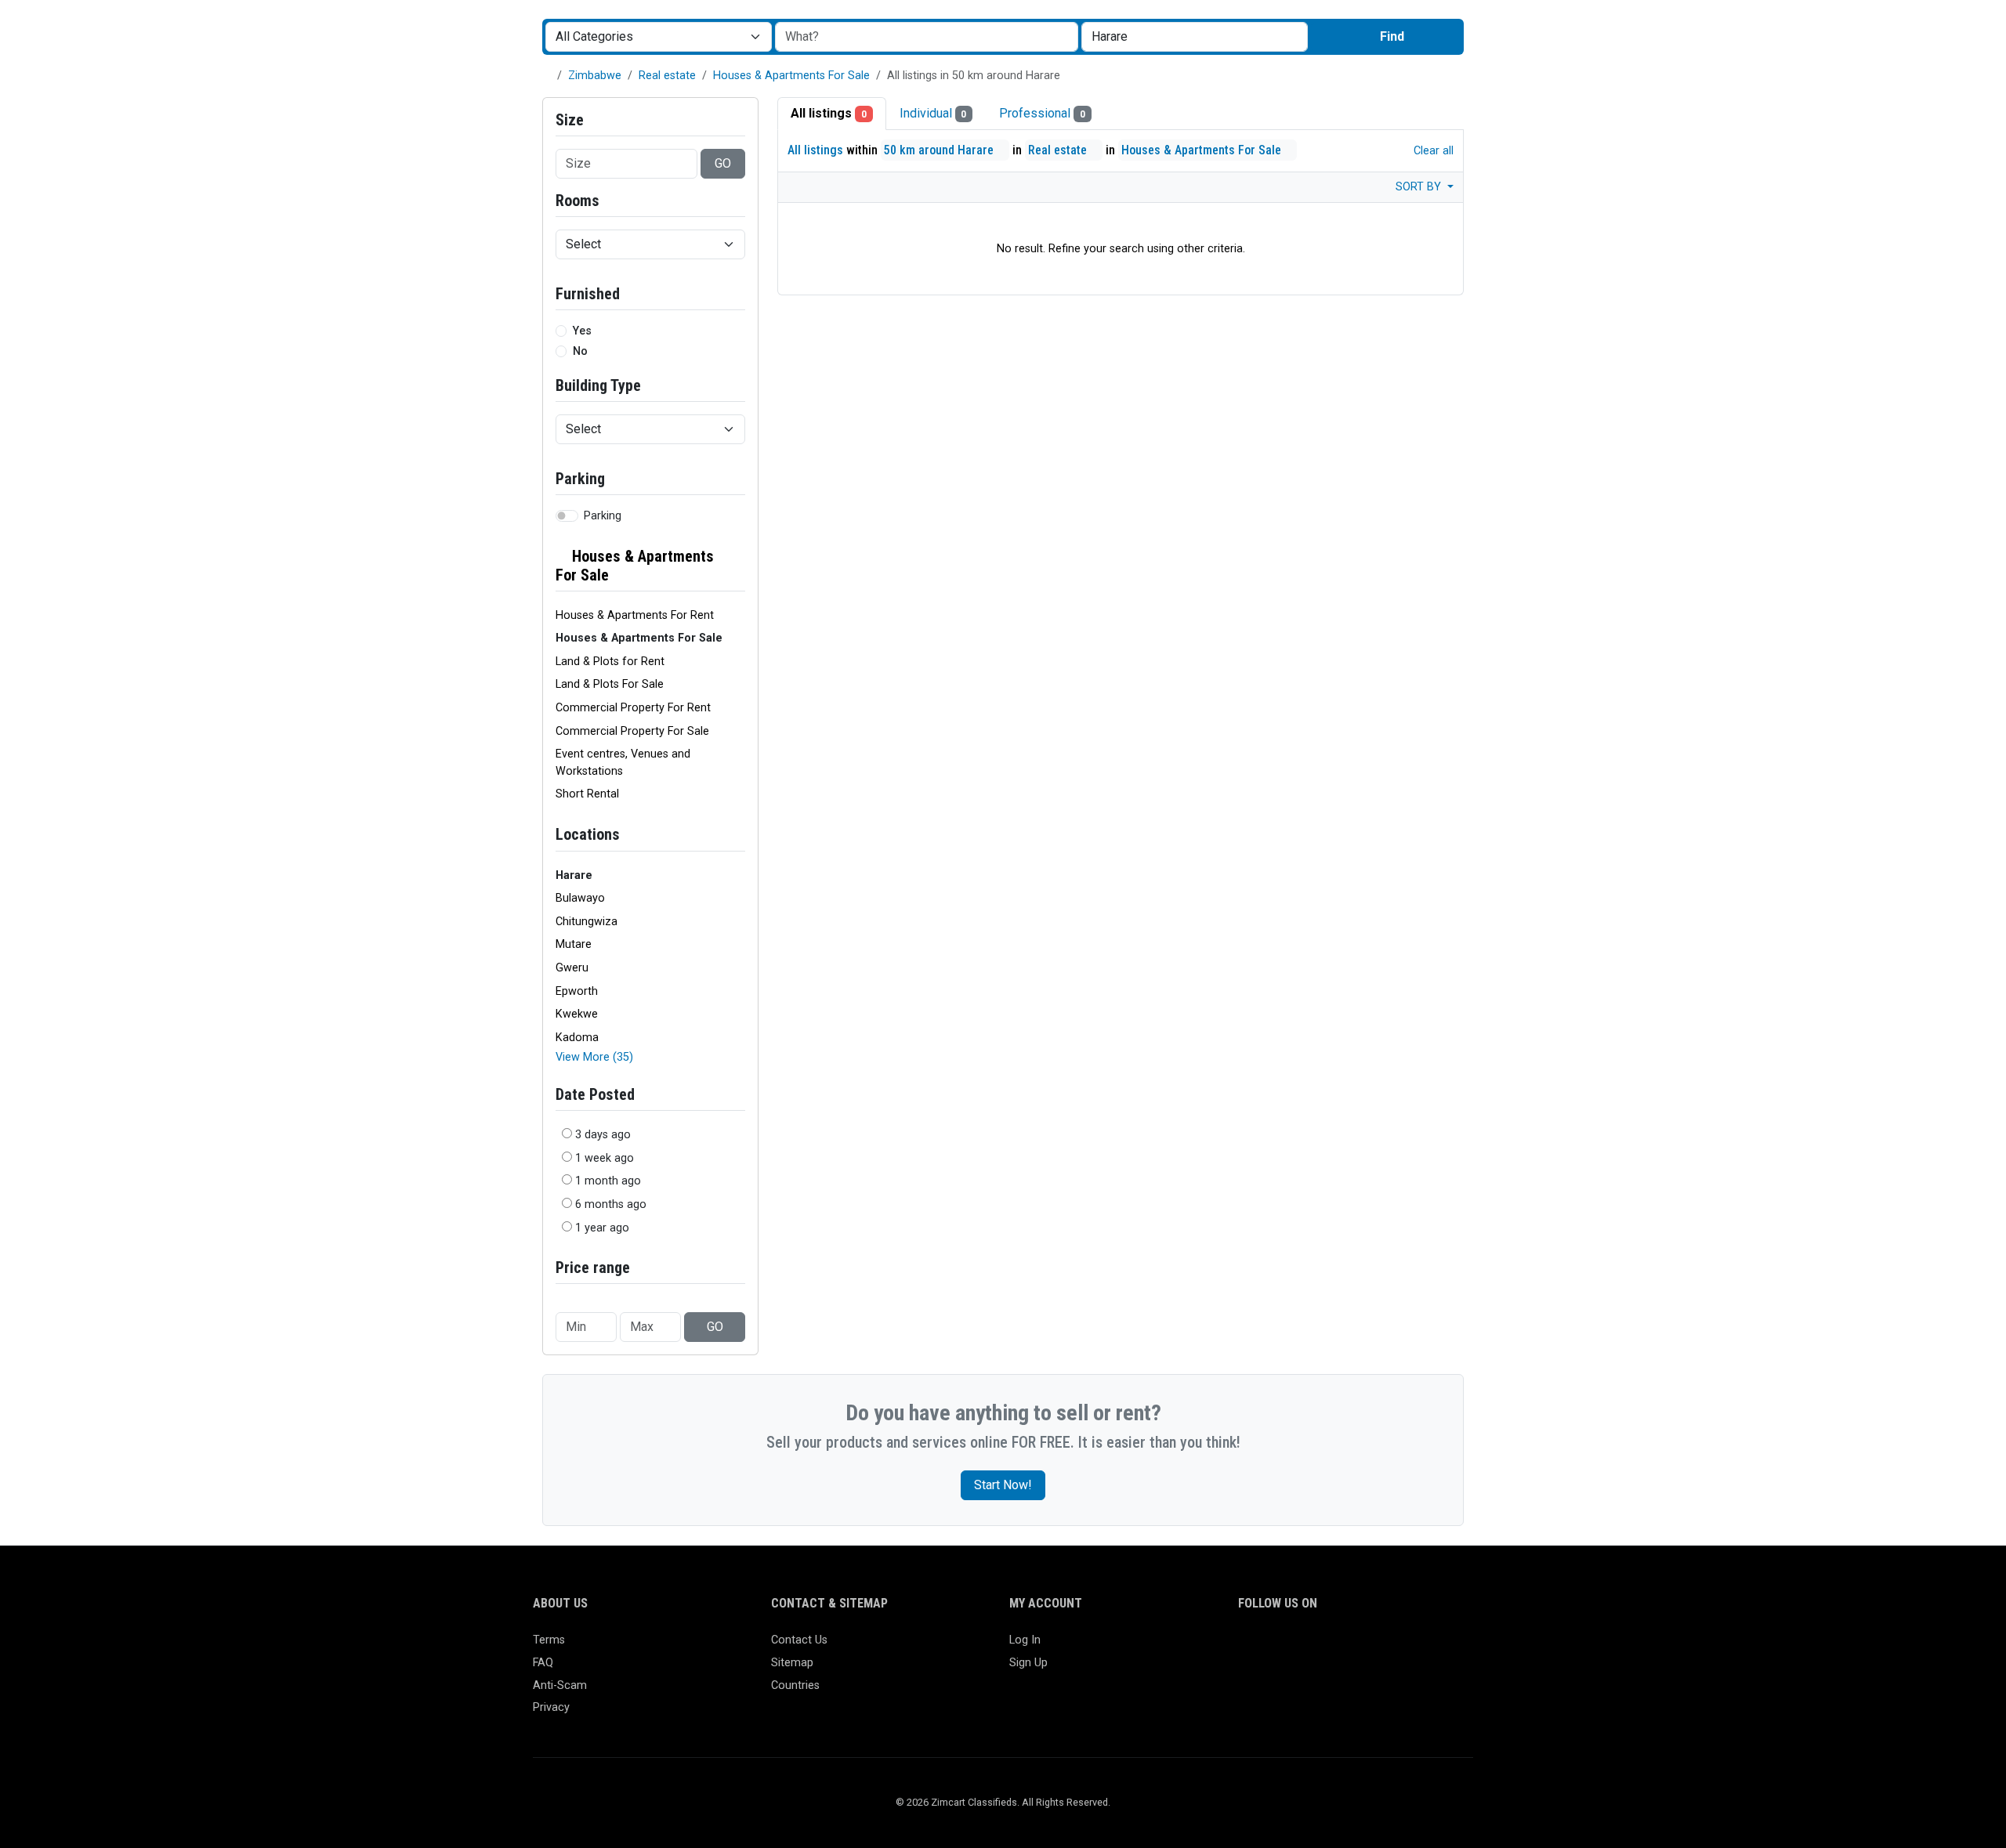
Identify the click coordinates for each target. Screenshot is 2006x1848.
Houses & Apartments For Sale (791, 76)
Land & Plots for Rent (610, 662)
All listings (829, 113)
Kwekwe (577, 1014)
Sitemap (792, 1663)
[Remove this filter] (739, 566)
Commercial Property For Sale (632, 731)
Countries (795, 1685)
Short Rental (587, 794)
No (580, 351)
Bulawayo (580, 898)
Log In (1025, 1640)
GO (723, 163)
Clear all (1432, 151)
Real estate (667, 76)
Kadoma (577, 1038)
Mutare (574, 944)
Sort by (1420, 187)
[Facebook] (1248, 1647)
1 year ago (602, 1228)
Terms (549, 1640)
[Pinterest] (1339, 1647)
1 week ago (605, 1158)
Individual (933, 113)
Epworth (577, 991)
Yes (582, 331)
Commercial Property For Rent (633, 708)
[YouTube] (1384, 1647)
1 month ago (608, 1181)
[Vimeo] (1407, 1647)
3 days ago (603, 1135)
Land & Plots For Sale (610, 684)
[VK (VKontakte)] (1430, 1647)
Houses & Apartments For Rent (635, 615)
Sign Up (1028, 1663)
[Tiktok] (1361, 1647)
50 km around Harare (940, 150)
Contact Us (799, 1640)
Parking (603, 516)
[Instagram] (1293, 1647)
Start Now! (1003, 1485)
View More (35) (594, 1057)
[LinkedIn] (1316, 1647)
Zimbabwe (595, 76)
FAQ (543, 1663)
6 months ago (611, 1204)
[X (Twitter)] (1271, 1647)
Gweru (572, 968)
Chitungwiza (587, 922)
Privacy (551, 1707)
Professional (1042, 113)
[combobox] (1195, 37)
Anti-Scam (560, 1685)
